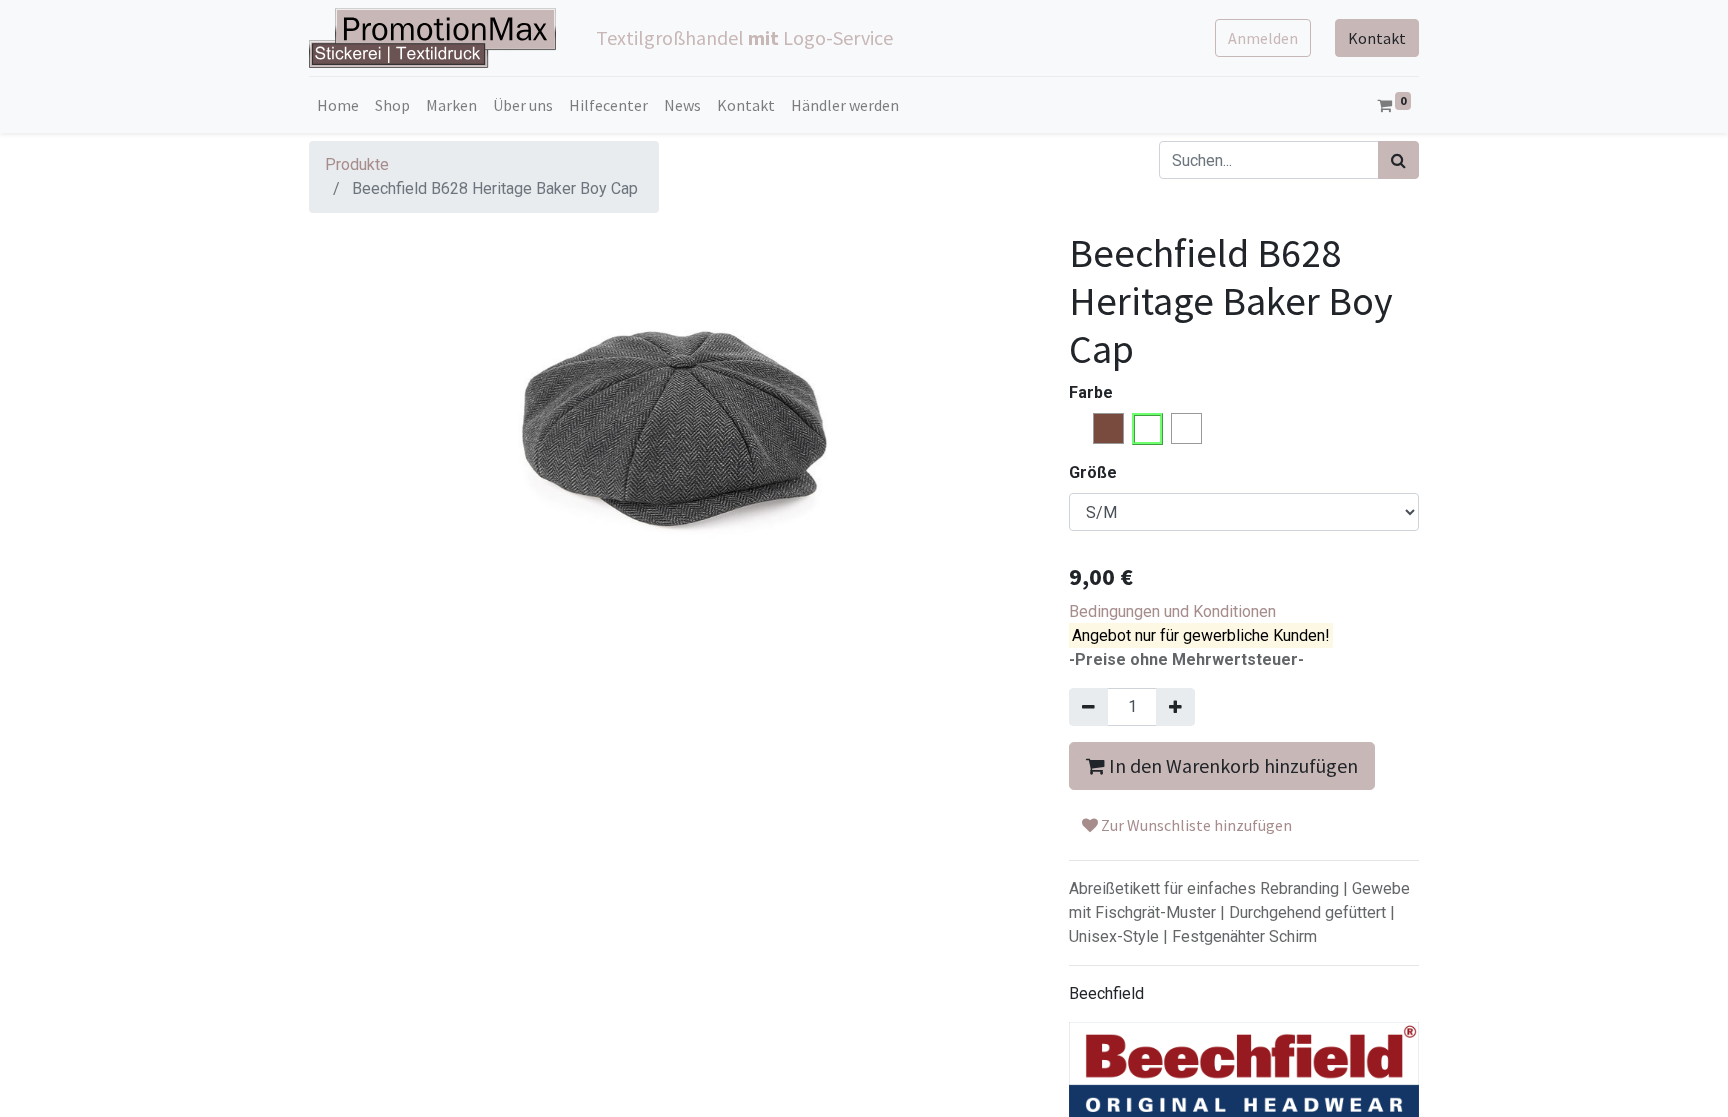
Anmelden (1263, 38)
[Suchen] (1398, 160)
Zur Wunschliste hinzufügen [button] (1195, 825)
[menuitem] (338, 105)
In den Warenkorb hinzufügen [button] (1231, 765)
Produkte (357, 164)
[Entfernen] (1088, 707)
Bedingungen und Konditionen (1172, 611)
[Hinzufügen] (1175, 707)
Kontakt (1377, 38)
